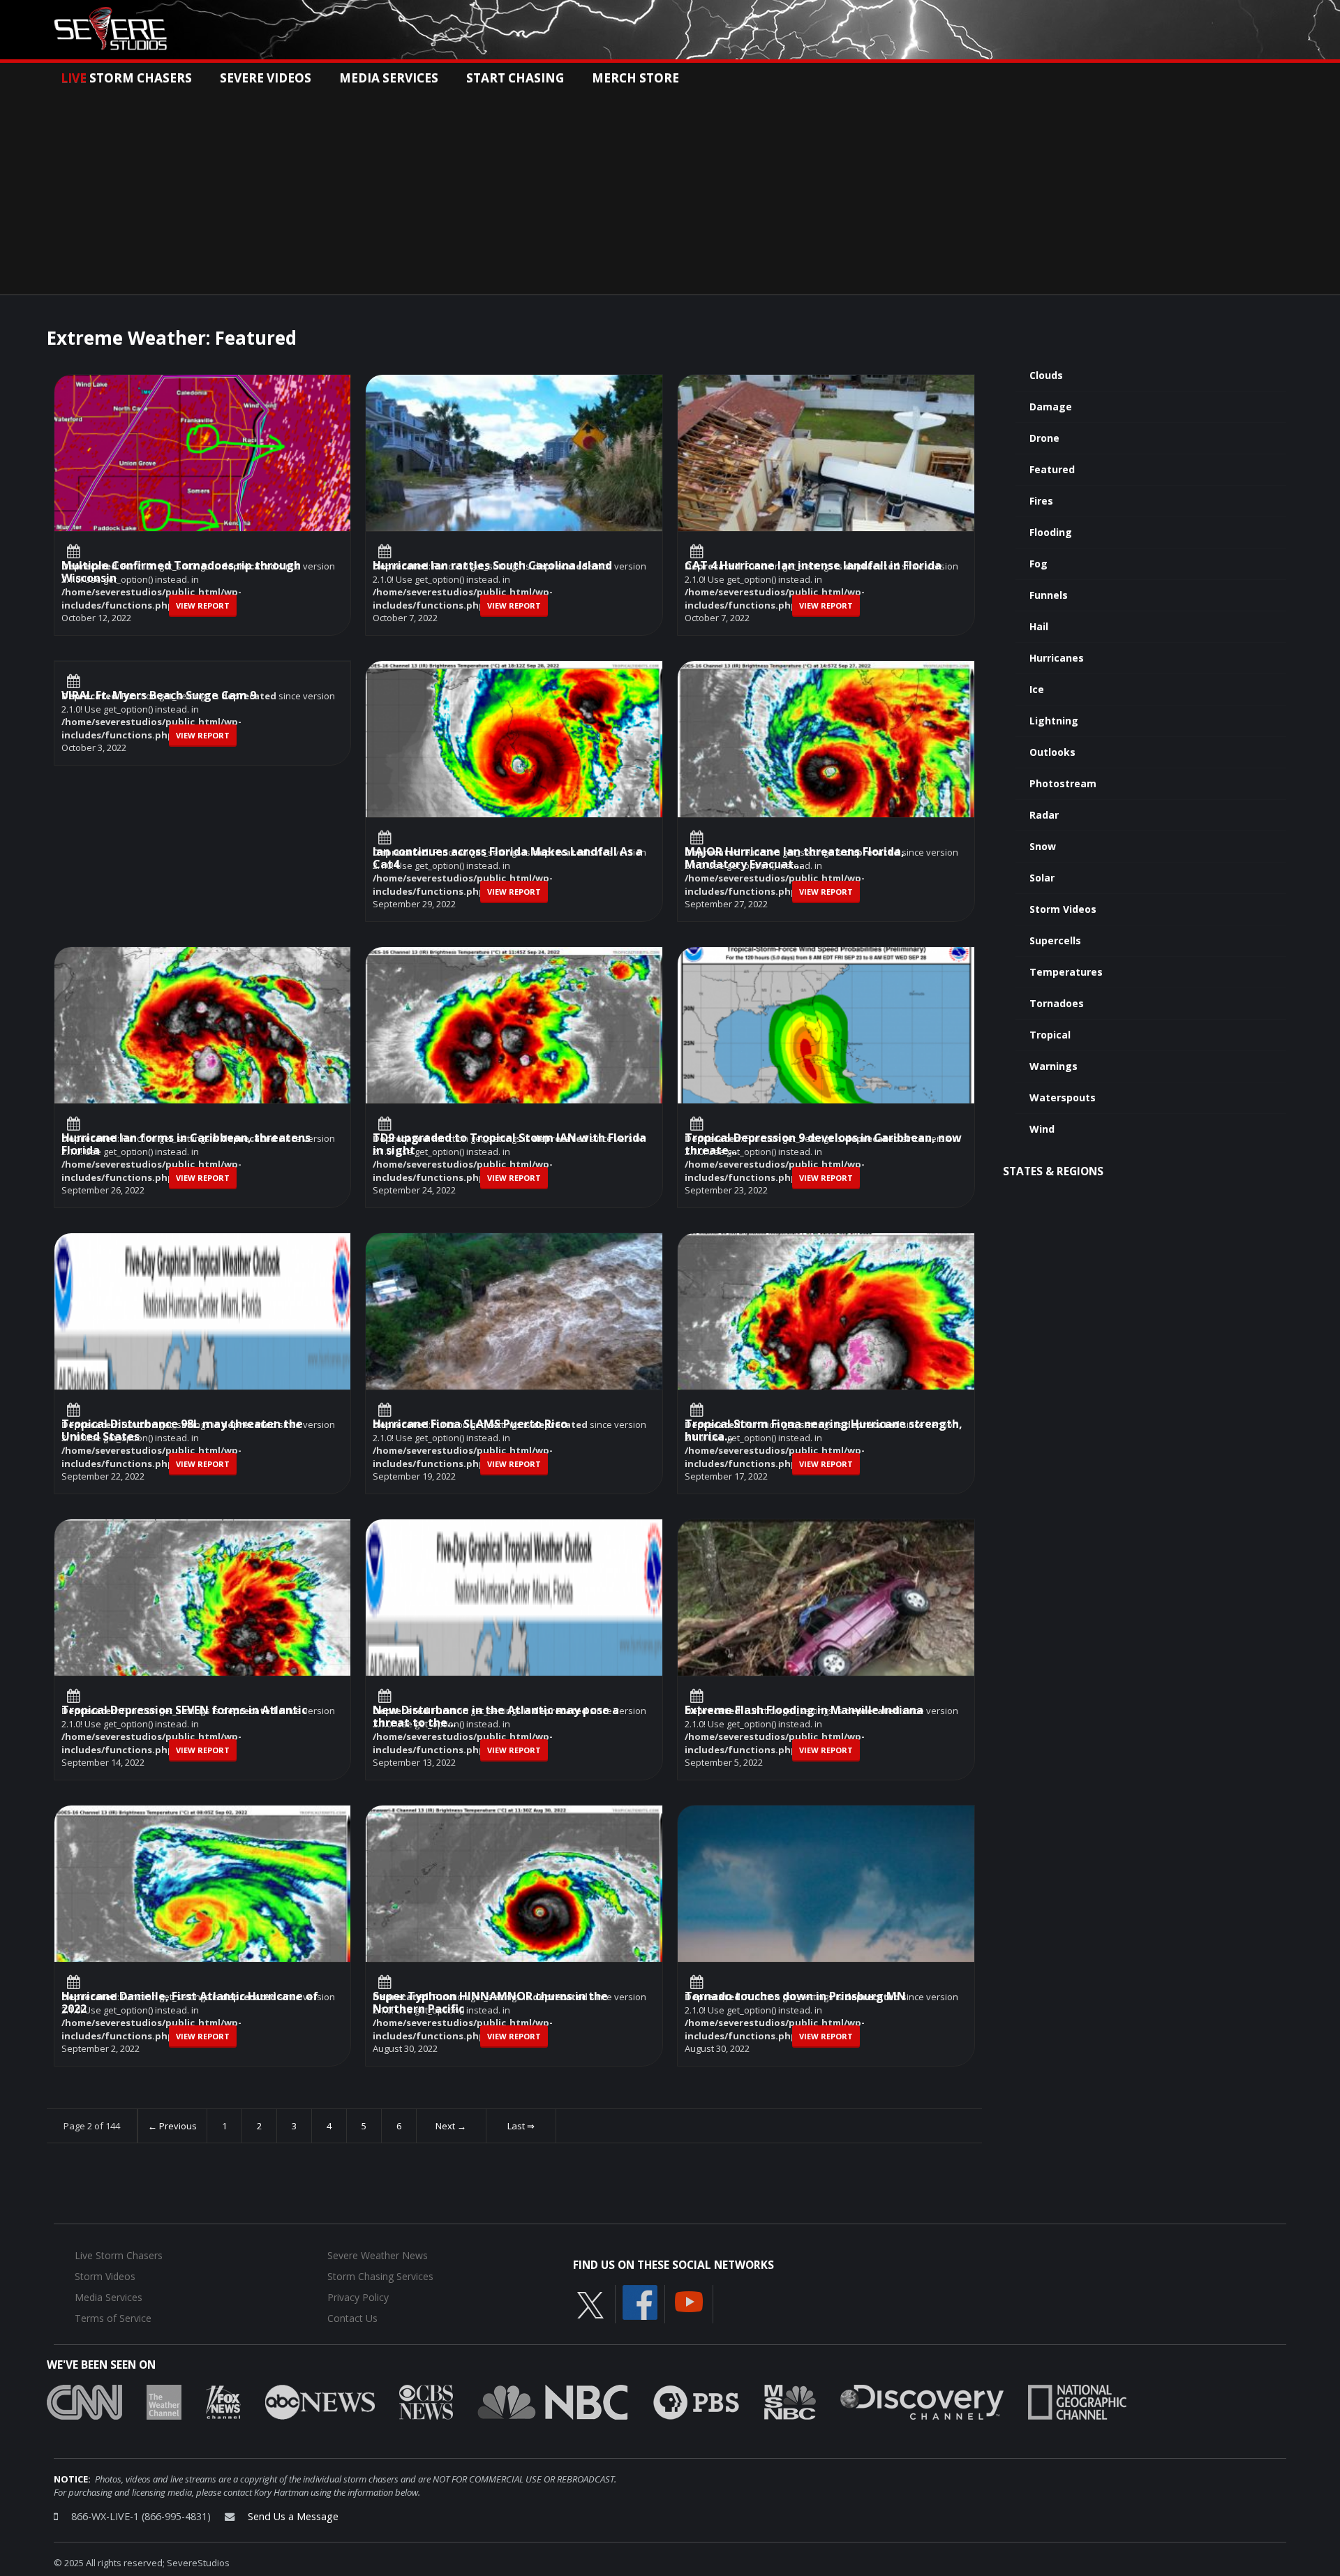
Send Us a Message (293, 2516)
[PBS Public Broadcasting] (696, 2402)
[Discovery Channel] (922, 2402)
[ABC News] (320, 2402)
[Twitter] (590, 2305)
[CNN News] (84, 2402)
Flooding (1051, 532)
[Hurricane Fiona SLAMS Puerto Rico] (514, 1344)
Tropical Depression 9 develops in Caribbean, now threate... (823, 1145)
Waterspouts (1063, 1097)
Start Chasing (515, 77)
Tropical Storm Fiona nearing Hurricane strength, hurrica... (824, 1431)
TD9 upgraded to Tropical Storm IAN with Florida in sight (509, 1145)
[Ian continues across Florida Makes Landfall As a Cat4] (514, 772)
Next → (451, 2126)
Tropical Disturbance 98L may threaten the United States (182, 1431)
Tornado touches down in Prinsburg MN (795, 1997)
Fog (1038, 564)
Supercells (1055, 940)
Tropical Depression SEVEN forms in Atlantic (184, 1711)
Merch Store (635, 77)
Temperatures (1066, 972)
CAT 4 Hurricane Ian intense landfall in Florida (813, 566)
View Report (203, 605)
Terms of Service (113, 2318)
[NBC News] (553, 2402)
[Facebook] (640, 2302)
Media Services (389, 77)
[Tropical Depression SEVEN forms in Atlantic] (203, 1630)
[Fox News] (223, 2402)
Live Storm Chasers (119, 2255)
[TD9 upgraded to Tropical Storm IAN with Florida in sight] (514, 1058)
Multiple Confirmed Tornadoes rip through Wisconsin (181, 573)
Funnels (1049, 595)
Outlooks (1052, 752)
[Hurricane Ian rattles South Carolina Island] (514, 486)
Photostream (1063, 783)
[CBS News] (426, 2402)
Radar (1044, 815)
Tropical (1050, 1035)
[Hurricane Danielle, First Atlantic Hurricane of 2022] (203, 1916)
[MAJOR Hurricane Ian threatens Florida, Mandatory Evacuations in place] (826, 772)
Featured (1052, 469)
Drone (1044, 438)
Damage (1051, 407)
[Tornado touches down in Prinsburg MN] (826, 1916)
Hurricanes (1057, 658)
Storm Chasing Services (380, 2276)
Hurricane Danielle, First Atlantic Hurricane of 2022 (190, 2003)
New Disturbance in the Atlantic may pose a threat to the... (496, 1717)
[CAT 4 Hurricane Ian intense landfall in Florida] (826, 486)
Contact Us (352, 2318)
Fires (1041, 501)
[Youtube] (689, 2301)
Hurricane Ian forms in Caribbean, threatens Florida (186, 1145)
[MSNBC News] (790, 2402)
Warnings (1054, 1066)
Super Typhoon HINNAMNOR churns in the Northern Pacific (490, 2003)
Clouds (1046, 375)
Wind (1042, 1129)
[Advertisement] (670, 190)
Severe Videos (266, 77)
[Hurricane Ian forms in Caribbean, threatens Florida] (203, 1058)
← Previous (172, 2126)
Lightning (1054, 721)
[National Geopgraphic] (1077, 2402)
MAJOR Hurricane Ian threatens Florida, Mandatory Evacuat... (795, 859)
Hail (1039, 626)
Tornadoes (1057, 1003)
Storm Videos (1063, 909)
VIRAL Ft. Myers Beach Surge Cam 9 (159, 696)
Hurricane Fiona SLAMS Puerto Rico (470, 1425)
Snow (1043, 846)
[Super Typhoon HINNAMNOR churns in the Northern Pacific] (514, 1916)
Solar (1042, 878)
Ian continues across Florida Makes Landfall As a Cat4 (508, 859)
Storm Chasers (126, 77)
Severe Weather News (378, 2255)
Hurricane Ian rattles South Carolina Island (492, 566)
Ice (1037, 689)
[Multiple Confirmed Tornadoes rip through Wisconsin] (203, 486)
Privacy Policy (358, 2297)
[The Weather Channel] (164, 2402)
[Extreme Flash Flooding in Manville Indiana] (826, 1630)
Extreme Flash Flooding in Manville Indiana (804, 1711)
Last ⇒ (521, 2126)
